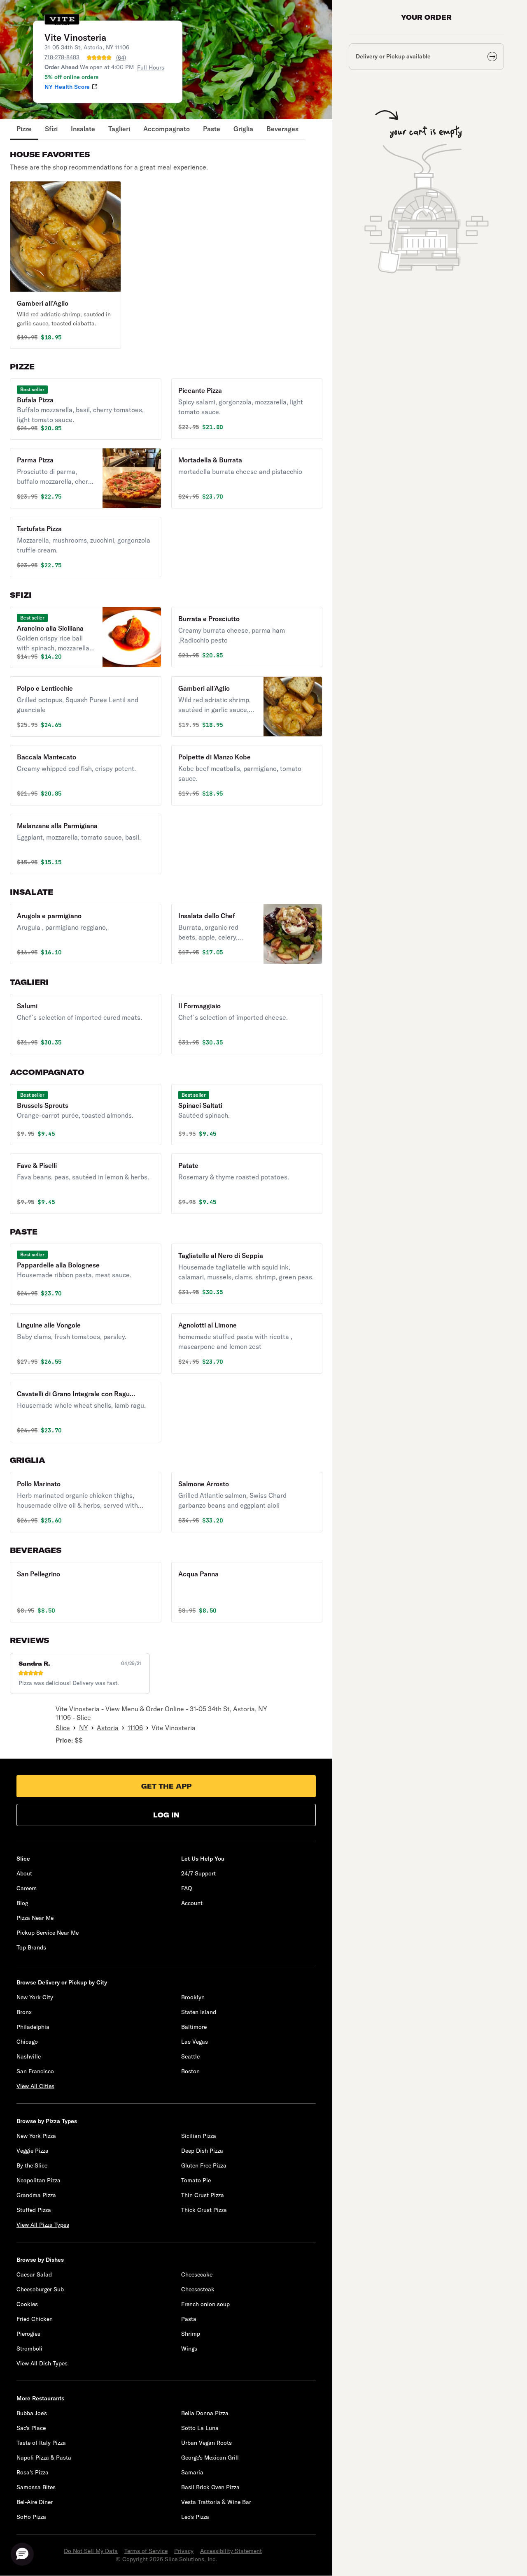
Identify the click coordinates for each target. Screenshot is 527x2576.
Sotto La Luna (200, 2428)
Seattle (190, 2056)
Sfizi (51, 129)
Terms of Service (146, 2551)
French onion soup (205, 2304)
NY (84, 1728)
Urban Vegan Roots (206, 2443)
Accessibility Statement (231, 2551)
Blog (22, 1903)
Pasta (189, 2319)
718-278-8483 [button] (62, 57)
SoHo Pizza (31, 2517)
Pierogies (28, 2334)
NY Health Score (67, 87)
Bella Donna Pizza (205, 2413)
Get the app (166, 1786)
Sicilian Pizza (199, 2136)
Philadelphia (33, 2027)
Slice (63, 1728)
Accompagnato (167, 129)
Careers (27, 1888)
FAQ (187, 1888)
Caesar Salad (34, 2274)
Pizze (24, 129)
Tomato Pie (196, 2180)
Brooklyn (193, 1997)
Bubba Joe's (32, 2413)
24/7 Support (198, 1873)
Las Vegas (195, 2042)
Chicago (27, 2042)
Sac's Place (31, 2428)
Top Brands (31, 1947)
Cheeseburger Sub (40, 2289)
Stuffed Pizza (34, 2210)
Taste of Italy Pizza (41, 2443)
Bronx (24, 2012)
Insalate (83, 129)
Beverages (282, 129)
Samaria (192, 2472)
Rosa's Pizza (33, 2472)
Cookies (27, 2304)
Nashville (29, 2056)
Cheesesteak (198, 2289)
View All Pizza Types (43, 2225)
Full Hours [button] (151, 67)
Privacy (184, 2551)
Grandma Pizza (36, 2195)
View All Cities (35, 2086)
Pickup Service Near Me (48, 1933)
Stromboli (29, 2349)
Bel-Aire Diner (35, 2502)
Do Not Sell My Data (91, 2551)
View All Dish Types (42, 2363)
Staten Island (199, 2012)
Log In (166, 1815)
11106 (135, 1728)
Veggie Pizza (33, 2151)
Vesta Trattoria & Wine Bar (216, 2502)
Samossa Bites (36, 2487)
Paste (212, 129)
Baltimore (194, 2027)
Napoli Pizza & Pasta (44, 2458)
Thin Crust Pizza (203, 2195)
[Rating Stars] (99, 58)
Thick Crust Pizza (204, 2210)
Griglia (243, 129)
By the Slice (32, 2165)
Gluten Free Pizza (204, 2165)
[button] (65, 265)
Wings (189, 2349)
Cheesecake (197, 2274)
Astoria (108, 1728)
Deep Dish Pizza (202, 2151)
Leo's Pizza (195, 2517)
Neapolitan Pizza (38, 2180)
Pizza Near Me (35, 1918)
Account (192, 1903)
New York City (35, 1997)
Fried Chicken (35, 2319)
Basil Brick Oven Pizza (210, 2487)
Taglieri (119, 129)
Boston (190, 2071)
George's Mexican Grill (210, 2458)
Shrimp (191, 2334)
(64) (121, 58)
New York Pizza (36, 2136)
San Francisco (35, 2071)
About (24, 1873)
